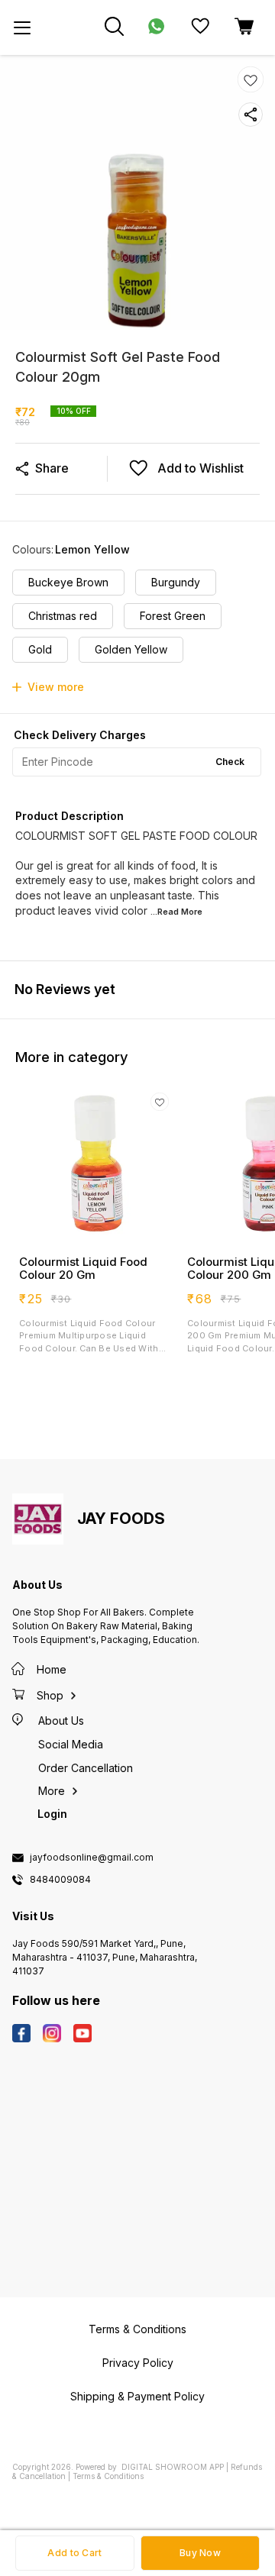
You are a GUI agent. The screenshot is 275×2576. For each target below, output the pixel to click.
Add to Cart (74, 2553)
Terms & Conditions (108, 2476)
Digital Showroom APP (173, 2467)
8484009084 (60, 1880)
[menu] (22, 27)
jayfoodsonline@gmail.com (92, 1858)
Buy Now (200, 2553)
